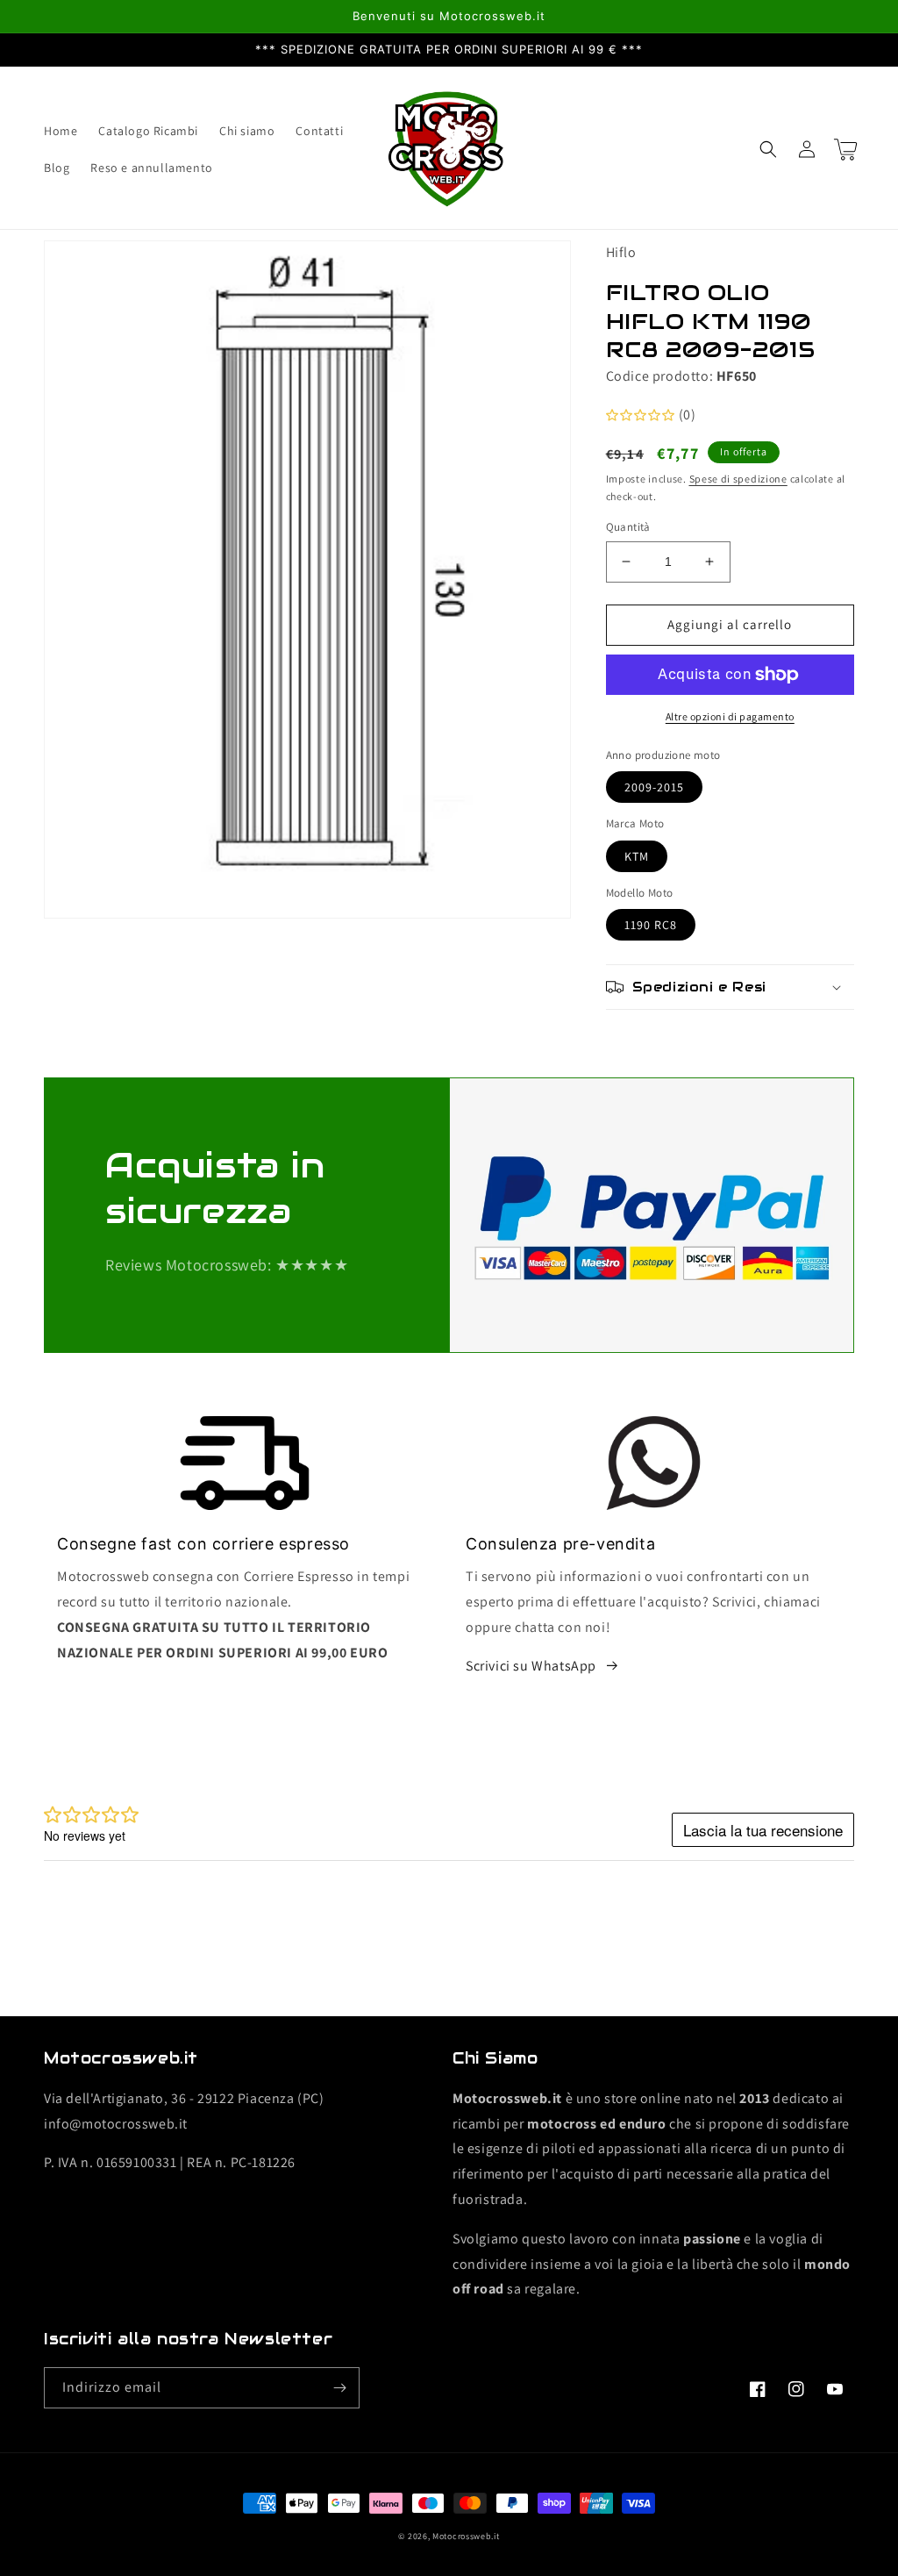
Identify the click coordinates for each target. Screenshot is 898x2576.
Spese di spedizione (738, 479)
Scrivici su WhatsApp (531, 1666)
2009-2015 (654, 787)
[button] (768, 149)
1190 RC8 (651, 925)
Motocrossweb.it (466, 2536)
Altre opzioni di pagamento (730, 716)
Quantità (628, 527)
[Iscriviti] (339, 2388)
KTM (637, 856)
